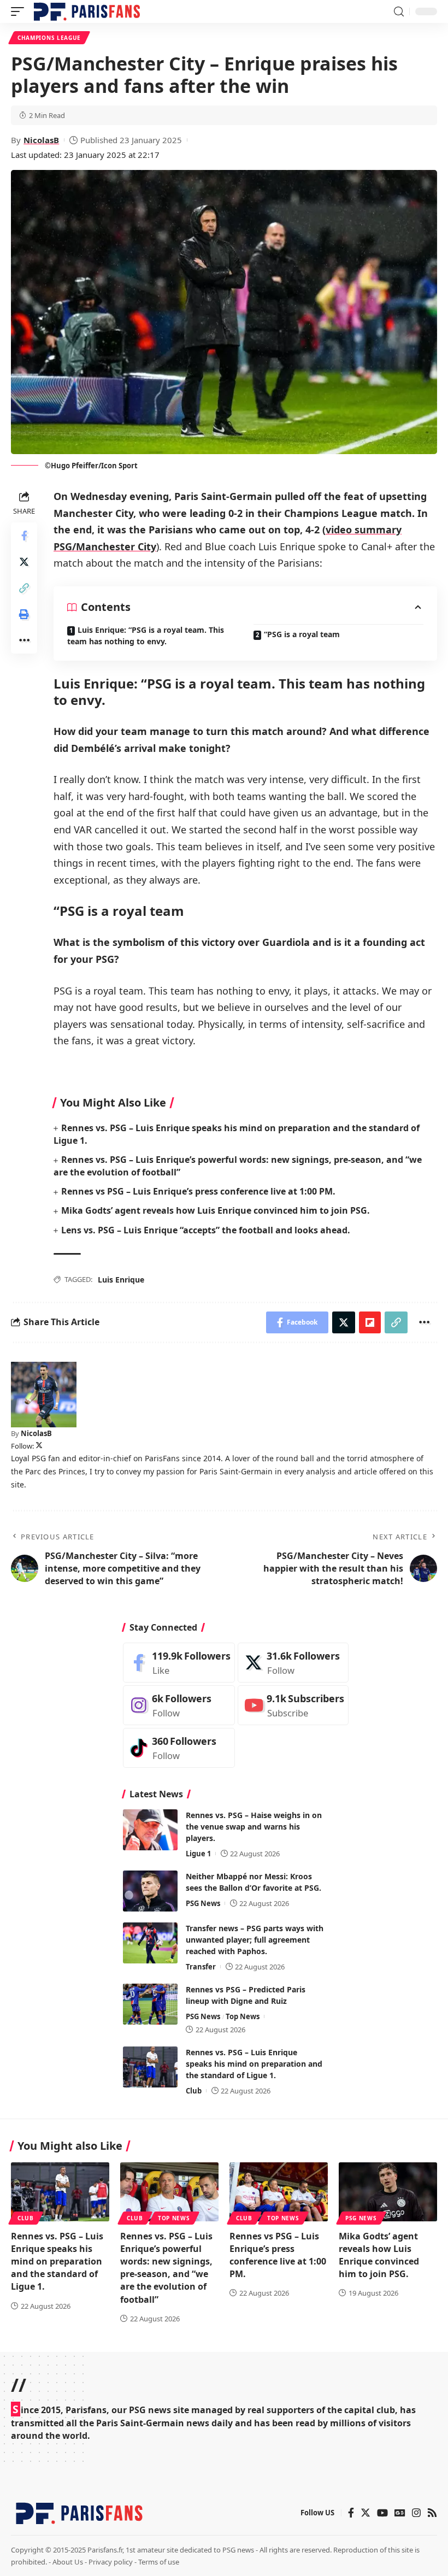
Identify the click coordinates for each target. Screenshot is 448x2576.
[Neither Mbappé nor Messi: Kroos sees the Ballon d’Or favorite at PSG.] (150, 1891)
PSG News (203, 1903)
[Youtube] (293, 1705)
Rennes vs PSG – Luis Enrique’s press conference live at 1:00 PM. (198, 1191)
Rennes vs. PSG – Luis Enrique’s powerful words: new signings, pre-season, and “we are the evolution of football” (166, 2268)
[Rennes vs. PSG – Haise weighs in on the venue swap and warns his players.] (150, 1830)
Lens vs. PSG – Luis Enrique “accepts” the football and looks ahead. (206, 1230)
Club (194, 2091)
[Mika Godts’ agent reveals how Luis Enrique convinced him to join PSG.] (388, 2192)
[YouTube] (382, 2513)
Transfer (201, 1967)
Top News (243, 2016)
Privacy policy (111, 2562)
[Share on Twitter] (24, 562)
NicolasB (41, 140)
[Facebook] (179, 1663)
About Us (68, 2562)
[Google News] (400, 2513)
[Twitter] (39, 1446)
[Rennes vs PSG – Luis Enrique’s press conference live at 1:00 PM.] (279, 2192)
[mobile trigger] (20, 11)
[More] (24, 640)
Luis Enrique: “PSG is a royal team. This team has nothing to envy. (146, 636)
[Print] (24, 614)
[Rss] (432, 2513)
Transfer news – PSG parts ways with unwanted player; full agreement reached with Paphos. (255, 1940)
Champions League (49, 38)
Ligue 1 (198, 1854)
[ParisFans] (87, 11)
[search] (399, 12)
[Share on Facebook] (24, 536)
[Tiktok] (179, 1748)
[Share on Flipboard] (370, 1322)
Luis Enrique (121, 1280)
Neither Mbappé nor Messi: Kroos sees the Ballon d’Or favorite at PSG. (254, 1882)
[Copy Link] (24, 588)
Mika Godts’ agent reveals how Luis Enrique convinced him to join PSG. (216, 1210)
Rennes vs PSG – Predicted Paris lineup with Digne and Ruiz (246, 1995)
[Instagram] (179, 1705)
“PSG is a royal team (302, 634)
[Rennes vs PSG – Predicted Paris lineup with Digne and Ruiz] (150, 2004)
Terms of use (159, 2562)
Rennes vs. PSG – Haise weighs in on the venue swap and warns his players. (254, 1827)
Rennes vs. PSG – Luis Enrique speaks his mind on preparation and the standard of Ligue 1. (254, 2064)
